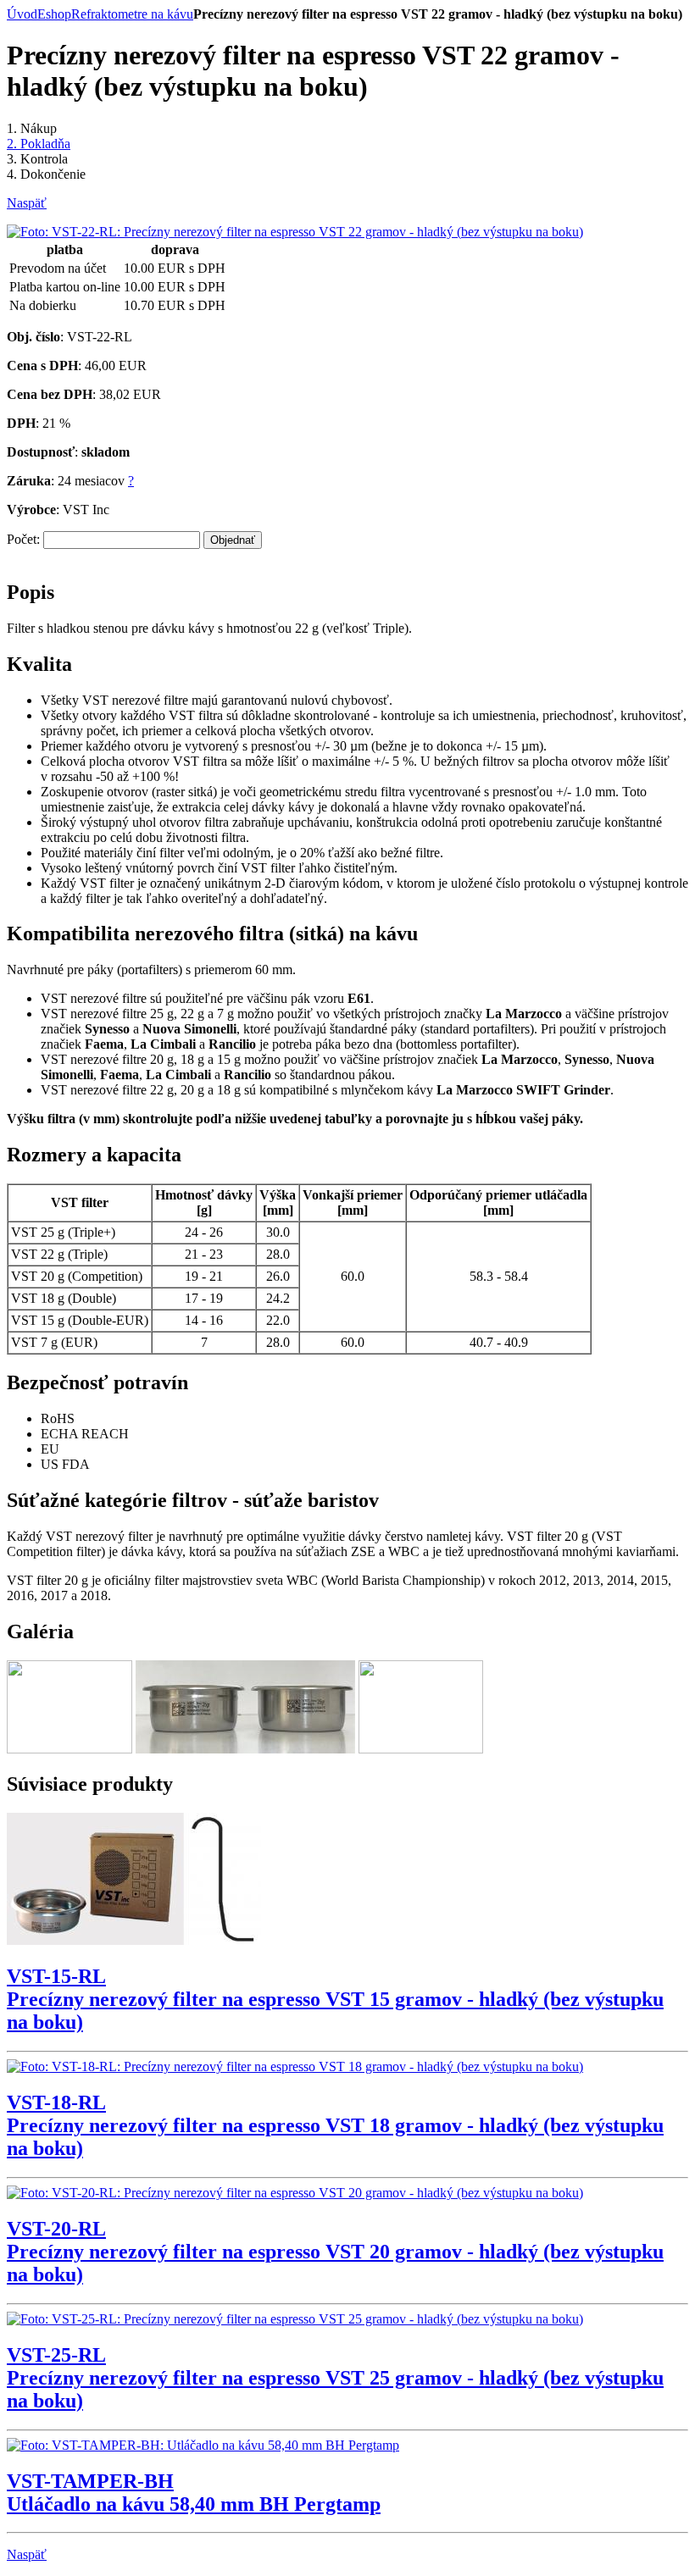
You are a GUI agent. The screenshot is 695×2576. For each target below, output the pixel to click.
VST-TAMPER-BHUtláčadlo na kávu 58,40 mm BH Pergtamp (194, 2493)
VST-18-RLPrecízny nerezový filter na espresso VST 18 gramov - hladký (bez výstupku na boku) (335, 2125)
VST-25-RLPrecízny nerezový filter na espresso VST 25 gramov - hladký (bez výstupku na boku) (335, 2378)
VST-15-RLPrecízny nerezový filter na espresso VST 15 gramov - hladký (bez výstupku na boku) (335, 1999)
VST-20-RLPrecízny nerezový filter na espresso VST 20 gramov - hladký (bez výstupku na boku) (335, 2252)
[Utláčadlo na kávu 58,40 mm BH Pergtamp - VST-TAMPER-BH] (203, 2445)
